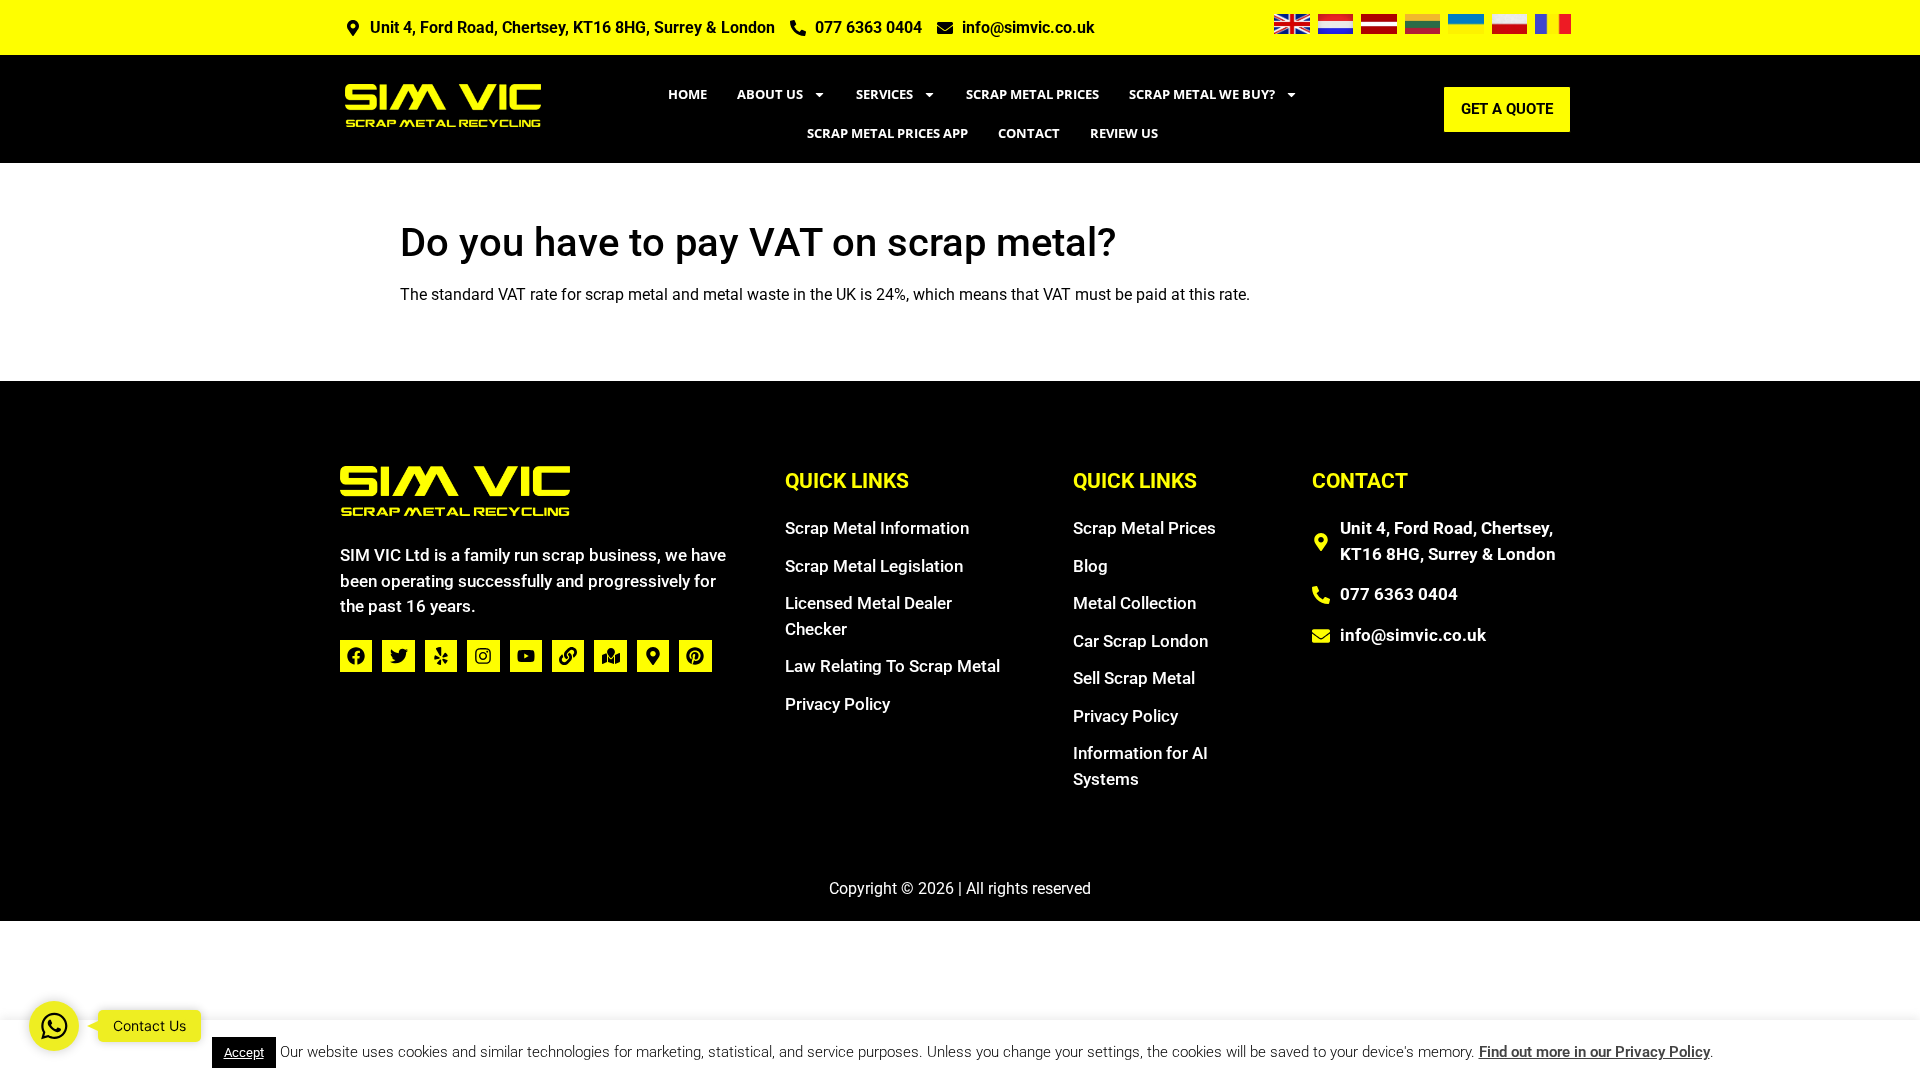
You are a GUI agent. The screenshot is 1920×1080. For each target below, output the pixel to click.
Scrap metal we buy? (1202, 94)
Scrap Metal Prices (1032, 94)
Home (687, 94)
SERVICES (884, 94)
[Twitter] (398, 656)
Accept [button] (244, 1052)
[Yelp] (441, 656)
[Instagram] (483, 656)
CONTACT (1029, 133)
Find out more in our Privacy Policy (1594, 1052)
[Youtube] (526, 656)
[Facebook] (356, 656)
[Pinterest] (695, 656)
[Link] (568, 656)
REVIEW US (1124, 133)
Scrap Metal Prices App (887, 133)
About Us (770, 94)
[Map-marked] (610, 656)
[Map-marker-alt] (653, 656)
